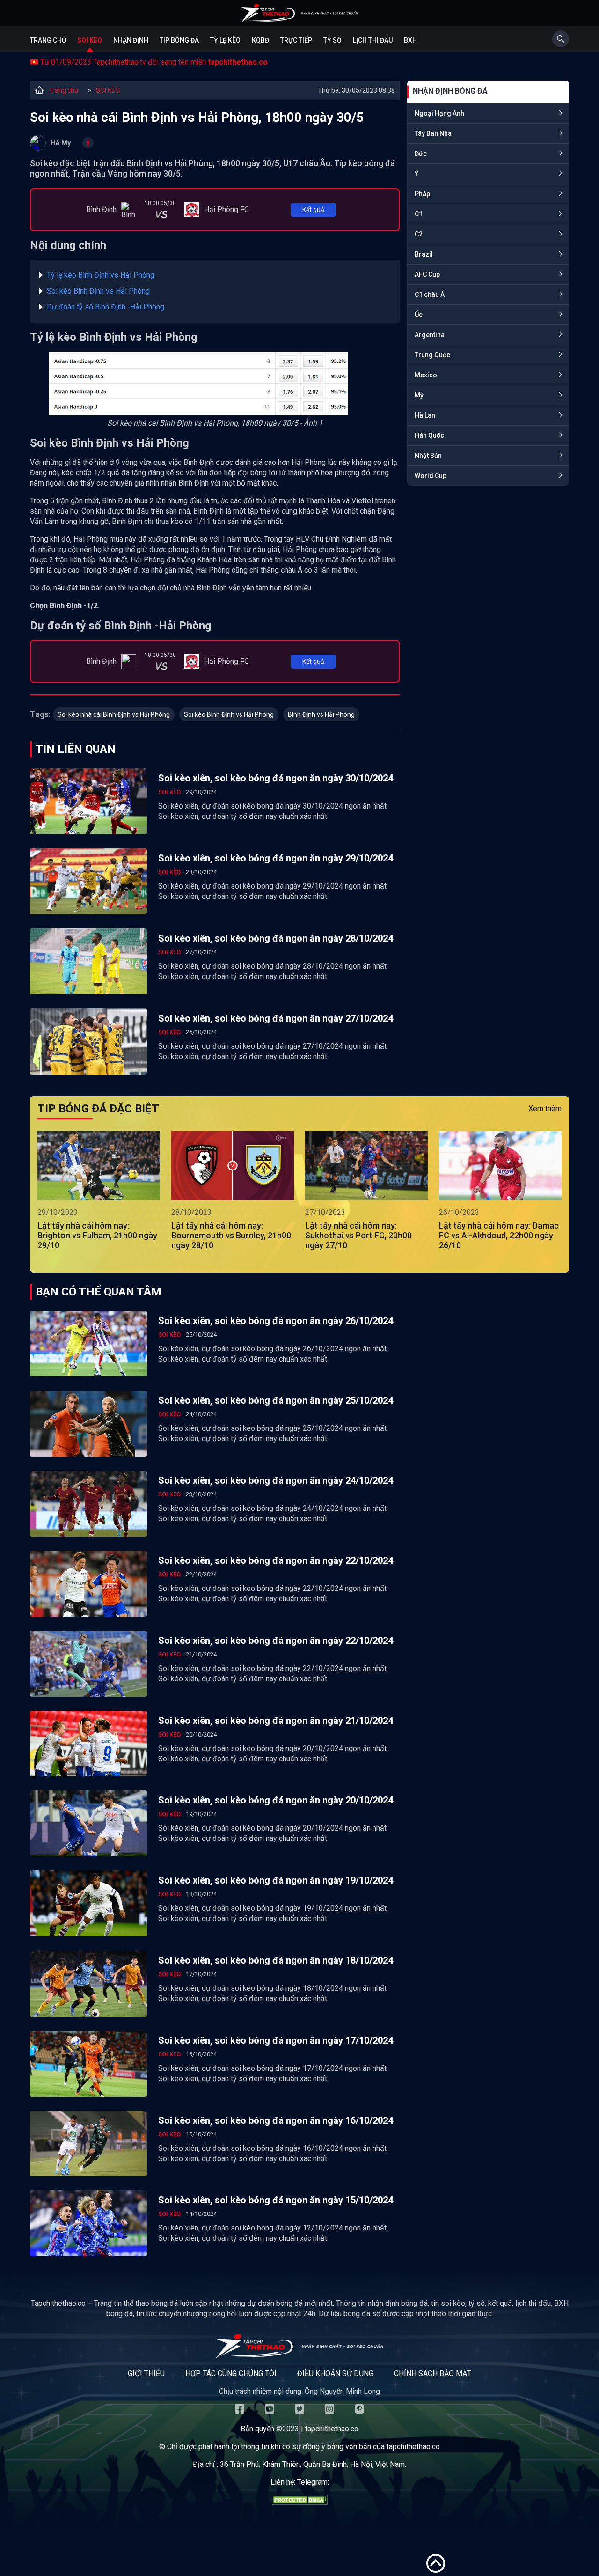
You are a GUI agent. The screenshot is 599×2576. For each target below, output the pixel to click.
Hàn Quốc (429, 435)
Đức (421, 154)
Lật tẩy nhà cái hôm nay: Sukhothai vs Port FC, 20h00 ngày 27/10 (358, 1235)
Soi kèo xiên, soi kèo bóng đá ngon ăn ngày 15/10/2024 (276, 2200)
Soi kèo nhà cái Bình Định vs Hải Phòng (114, 714)
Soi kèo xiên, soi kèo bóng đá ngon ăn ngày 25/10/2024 (276, 1400)
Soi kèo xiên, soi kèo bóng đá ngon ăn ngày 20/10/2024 (276, 1800)
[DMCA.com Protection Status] (299, 2502)
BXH (410, 40)
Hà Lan (425, 415)
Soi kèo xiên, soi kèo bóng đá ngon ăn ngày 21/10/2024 (276, 1721)
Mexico (426, 375)
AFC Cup (427, 274)
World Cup (431, 476)
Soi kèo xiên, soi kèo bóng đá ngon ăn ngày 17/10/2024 (276, 2040)
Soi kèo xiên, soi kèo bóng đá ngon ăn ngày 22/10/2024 (276, 1560)
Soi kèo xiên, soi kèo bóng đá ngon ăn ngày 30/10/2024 (276, 778)
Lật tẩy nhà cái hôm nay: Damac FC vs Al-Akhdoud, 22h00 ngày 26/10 (499, 1235)
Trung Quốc (432, 355)
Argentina (430, 335)
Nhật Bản (428, 456)
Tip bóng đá (179, 40)
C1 (419, 214)
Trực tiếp (296, 40)
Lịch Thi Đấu (373, 40)
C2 (419, 234)
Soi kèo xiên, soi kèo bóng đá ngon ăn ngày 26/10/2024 (276, 1321)
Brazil (424, 254)
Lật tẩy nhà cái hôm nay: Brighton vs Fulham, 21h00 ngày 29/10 (97, 1235)
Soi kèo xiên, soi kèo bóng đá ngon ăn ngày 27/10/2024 (276, 1018)
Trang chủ (48, 40)
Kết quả (313, 210)
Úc (419, 315)
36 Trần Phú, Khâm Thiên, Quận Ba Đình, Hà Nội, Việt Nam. (313, 2464)
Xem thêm (545, 1108)
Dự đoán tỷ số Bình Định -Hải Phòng (106, 307)
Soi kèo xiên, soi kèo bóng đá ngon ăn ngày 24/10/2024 (276, 1480)
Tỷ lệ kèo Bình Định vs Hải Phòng (101, 275)
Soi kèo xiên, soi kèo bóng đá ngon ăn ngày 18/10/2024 (276, 1960)
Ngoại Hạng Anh (439, 113)
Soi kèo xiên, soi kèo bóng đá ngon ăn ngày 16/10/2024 (276, 2120)
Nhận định (131, 40)
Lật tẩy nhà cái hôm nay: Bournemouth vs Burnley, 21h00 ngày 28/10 (231, 1235)
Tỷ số (332, 40)
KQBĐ (260, 40)
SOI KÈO (108, 90)
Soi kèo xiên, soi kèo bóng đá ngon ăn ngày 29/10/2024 (276, 858)
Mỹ (419, 395)
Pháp (422, 194)
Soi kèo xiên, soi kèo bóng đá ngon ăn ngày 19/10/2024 (276, 1880)
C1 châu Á (430, 294)
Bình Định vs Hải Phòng (321, 714)
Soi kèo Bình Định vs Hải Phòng (98, 291)
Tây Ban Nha (433, 133)
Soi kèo (90, 40)
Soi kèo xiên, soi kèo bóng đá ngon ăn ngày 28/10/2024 (276, 938)
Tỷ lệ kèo (225, 40)
